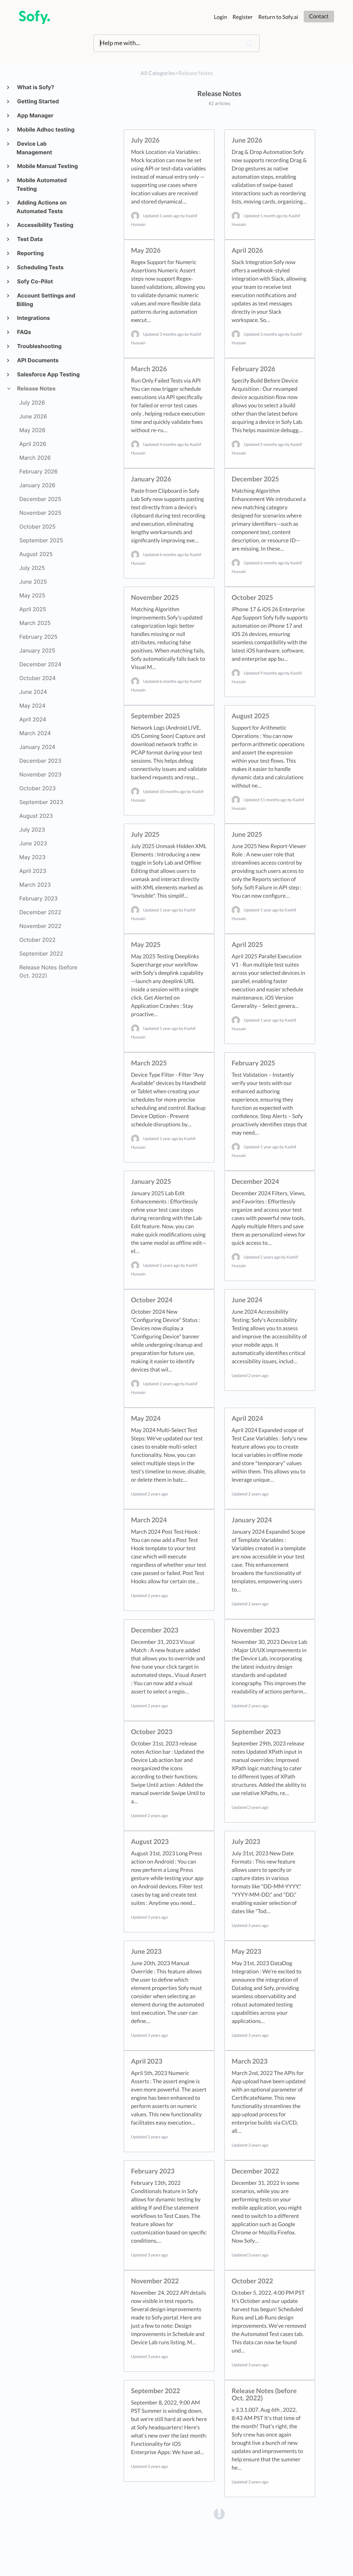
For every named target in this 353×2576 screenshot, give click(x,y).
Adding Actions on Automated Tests (42, 207)
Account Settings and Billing (46, 300)
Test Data (30, 239)
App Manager (35, 115)
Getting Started (38, 101)
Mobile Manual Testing (47, 166)
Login (221, 17)
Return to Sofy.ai (278, 17)
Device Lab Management (34, 148)
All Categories (158, 73)
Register (243, 17)
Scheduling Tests (40, 267)
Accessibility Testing (45, 225)
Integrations (33, 318)
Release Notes (36, 388)
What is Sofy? (35, 87)
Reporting (30, 253)
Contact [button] (319, 16)
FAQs (24, 332)
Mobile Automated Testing (42, 184)
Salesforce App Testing (48, 374)
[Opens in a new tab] (219, 2513)
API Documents (38, 360)
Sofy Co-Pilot (35, 281)
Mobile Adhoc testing (46, 129)
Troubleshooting (39, 346)
